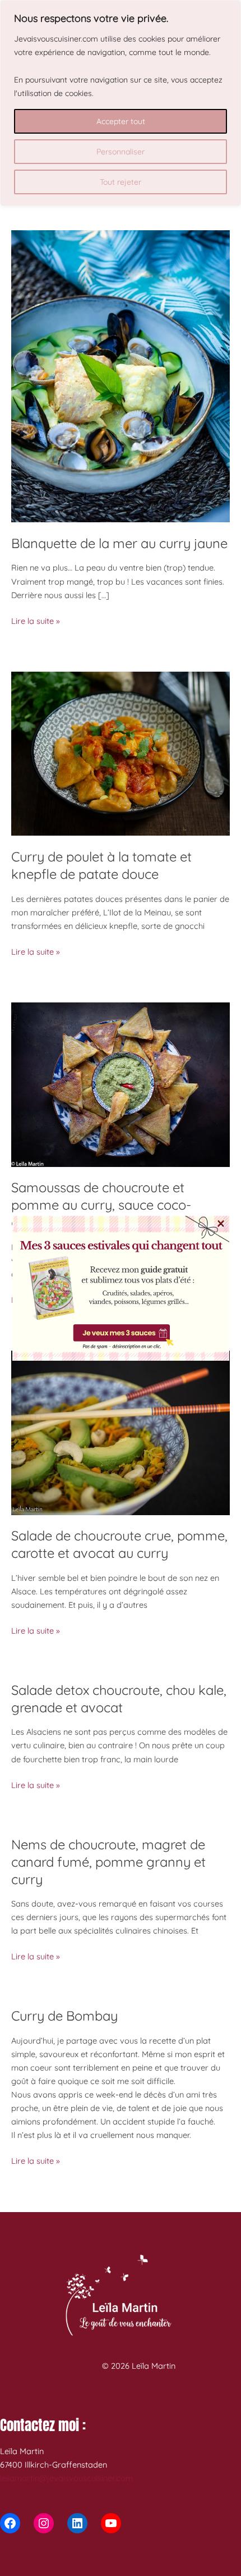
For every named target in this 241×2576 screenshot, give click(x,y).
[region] (121, 103)
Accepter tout (121, 121)
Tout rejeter (121, 182)
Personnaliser (121, 152)
